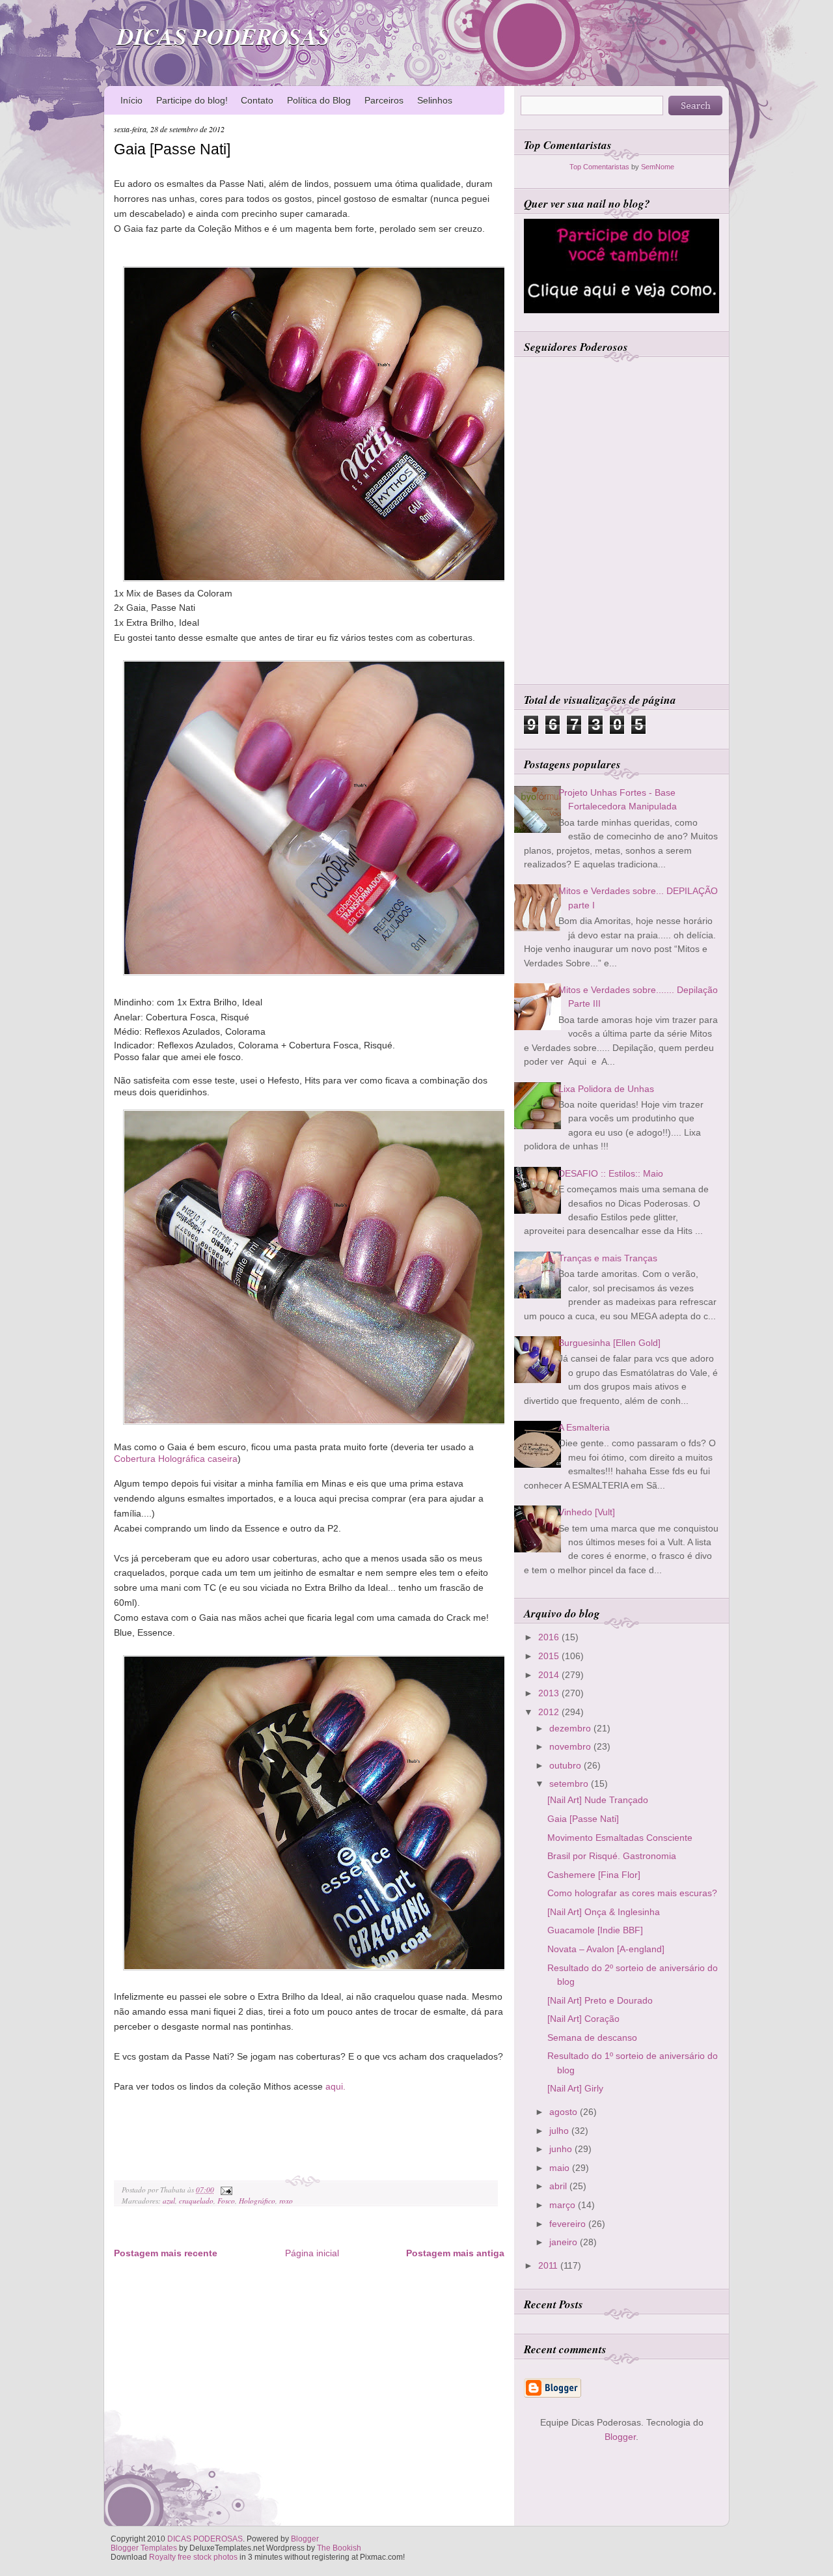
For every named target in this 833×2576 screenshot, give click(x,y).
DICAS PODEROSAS (224, 36)
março (564, 2205)
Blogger (620, 2437)
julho (560, 2131)
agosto (565, 2112)
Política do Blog (319, 100)
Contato (257, 100)
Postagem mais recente (166, 2253)
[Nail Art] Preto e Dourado (600, 2000)
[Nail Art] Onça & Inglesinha (604, 1912)
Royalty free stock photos (193, 2557)
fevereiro (569, 2224)
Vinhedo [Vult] (587, 1512)
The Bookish (339, 2548)
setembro (570, 1784)
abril (559, 2186)
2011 (549, 2265)
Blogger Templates (144, 2548)
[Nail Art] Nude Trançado (598, 1800)
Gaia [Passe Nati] (172, 149)
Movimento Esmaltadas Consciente (620, 1838)
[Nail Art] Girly (575, 2088)
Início (131, 100)
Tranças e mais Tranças (608, 1258)
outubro (567, 1765)
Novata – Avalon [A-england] (606, 1949)
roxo (286, 2201)
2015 (550, 1656)
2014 (550, 1675)
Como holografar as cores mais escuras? (632, 1893)
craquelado (196, 2201)
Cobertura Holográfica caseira (176, 1459)
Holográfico (257, 2201)
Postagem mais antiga (455, 2253)
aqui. (334, 2086)
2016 (550, 1637)
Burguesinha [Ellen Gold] (609, 1343)
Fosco (226, 2201)
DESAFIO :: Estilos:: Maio (611, 1173)
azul (169, 2201)
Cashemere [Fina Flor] (594, 1875)
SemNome (658, 167)
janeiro (565, 2242)
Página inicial (312, 2253)
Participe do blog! (192, 100)
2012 (550, 1712)
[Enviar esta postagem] (225, 2190)
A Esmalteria (584, 1427)
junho (562, 2149)
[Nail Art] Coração (583, 2019)
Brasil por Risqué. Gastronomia (612, 1856)
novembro (571, 1746)
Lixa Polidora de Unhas (606, 1089)
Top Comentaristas (599, 167)
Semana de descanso (592, 2037)
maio (561, 2168)
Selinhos (435, 100)
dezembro (571, 1728)
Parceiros (384, 100)
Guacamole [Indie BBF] (595, 1930)
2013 (550, 1693)
